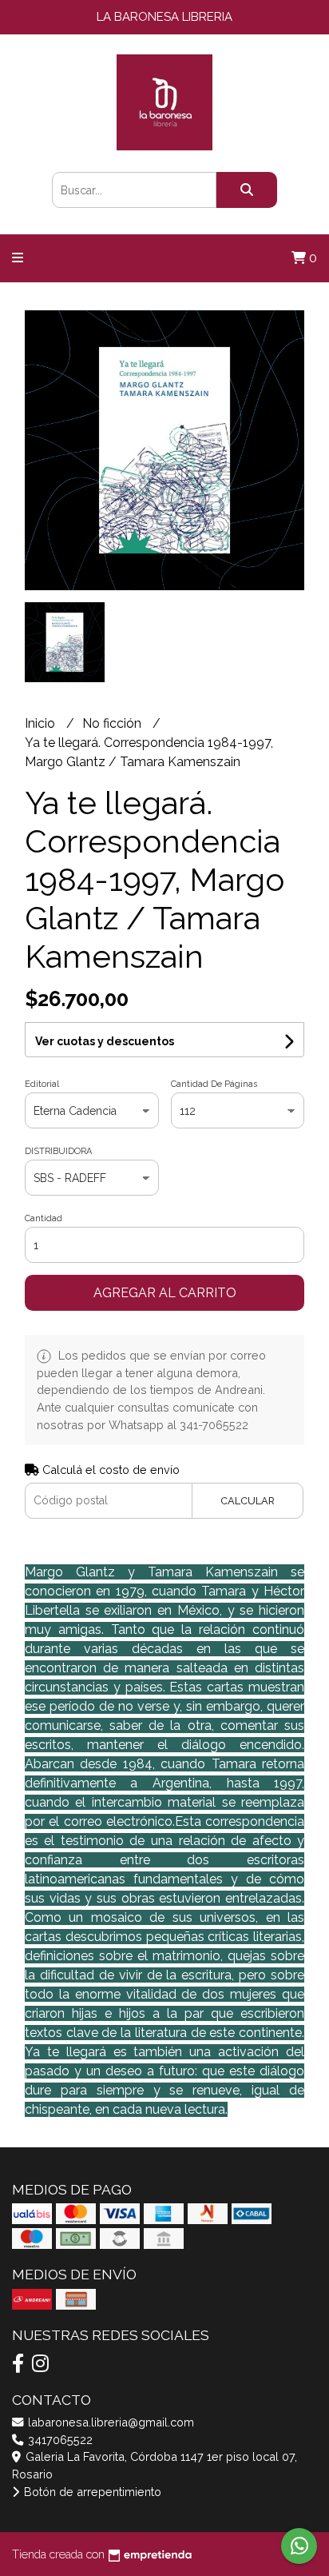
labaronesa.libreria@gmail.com (109, 2422)
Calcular (248, 1501)
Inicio (42, 723)
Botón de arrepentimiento (91, 2492)
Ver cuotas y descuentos (105, 1041)
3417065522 (59, 2440)
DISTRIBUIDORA (58, 1151)
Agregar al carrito (165, 1293)
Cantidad (44, 1218)
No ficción (113, 723)
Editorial (42, 1084)
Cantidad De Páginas (214, 1084)
